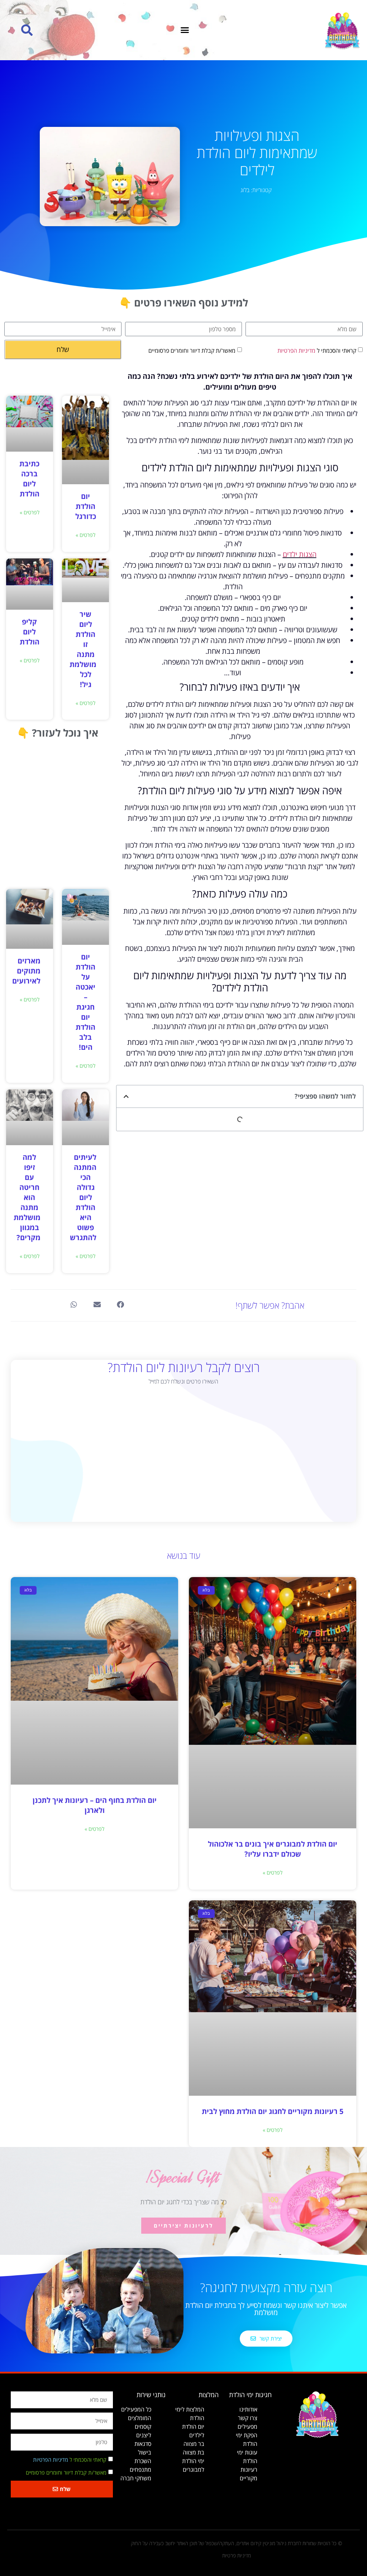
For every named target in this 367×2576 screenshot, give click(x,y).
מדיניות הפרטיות (296, 350)
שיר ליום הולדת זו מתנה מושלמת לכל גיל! (83, 649)
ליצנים (144, 2435)
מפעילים (247, 2427)
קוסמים (143, 2427)
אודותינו (248, 2409)
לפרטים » (85, 535)
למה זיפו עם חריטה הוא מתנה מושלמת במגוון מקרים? (27, 1197)
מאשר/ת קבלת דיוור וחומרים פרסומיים (192, 350)
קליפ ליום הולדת (30, 632)
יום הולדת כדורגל (86, 506)
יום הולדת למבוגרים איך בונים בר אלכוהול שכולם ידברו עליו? (273, 1849)
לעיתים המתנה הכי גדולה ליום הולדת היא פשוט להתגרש (83, 1197)
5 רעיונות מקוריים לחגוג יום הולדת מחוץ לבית (273, 2111)
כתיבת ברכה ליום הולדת (29, 479)
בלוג (245, 190)
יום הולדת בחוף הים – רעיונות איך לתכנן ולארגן (95, 1805)
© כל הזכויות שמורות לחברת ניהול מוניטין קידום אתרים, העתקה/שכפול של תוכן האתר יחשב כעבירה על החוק (237, 2543)
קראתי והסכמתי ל (317, 350)
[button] (185, 30)
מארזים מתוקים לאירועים (26, 971)
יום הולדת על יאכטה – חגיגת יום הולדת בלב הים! (85, 1002)
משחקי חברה (136, 2478)
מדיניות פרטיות (237, 2555)
